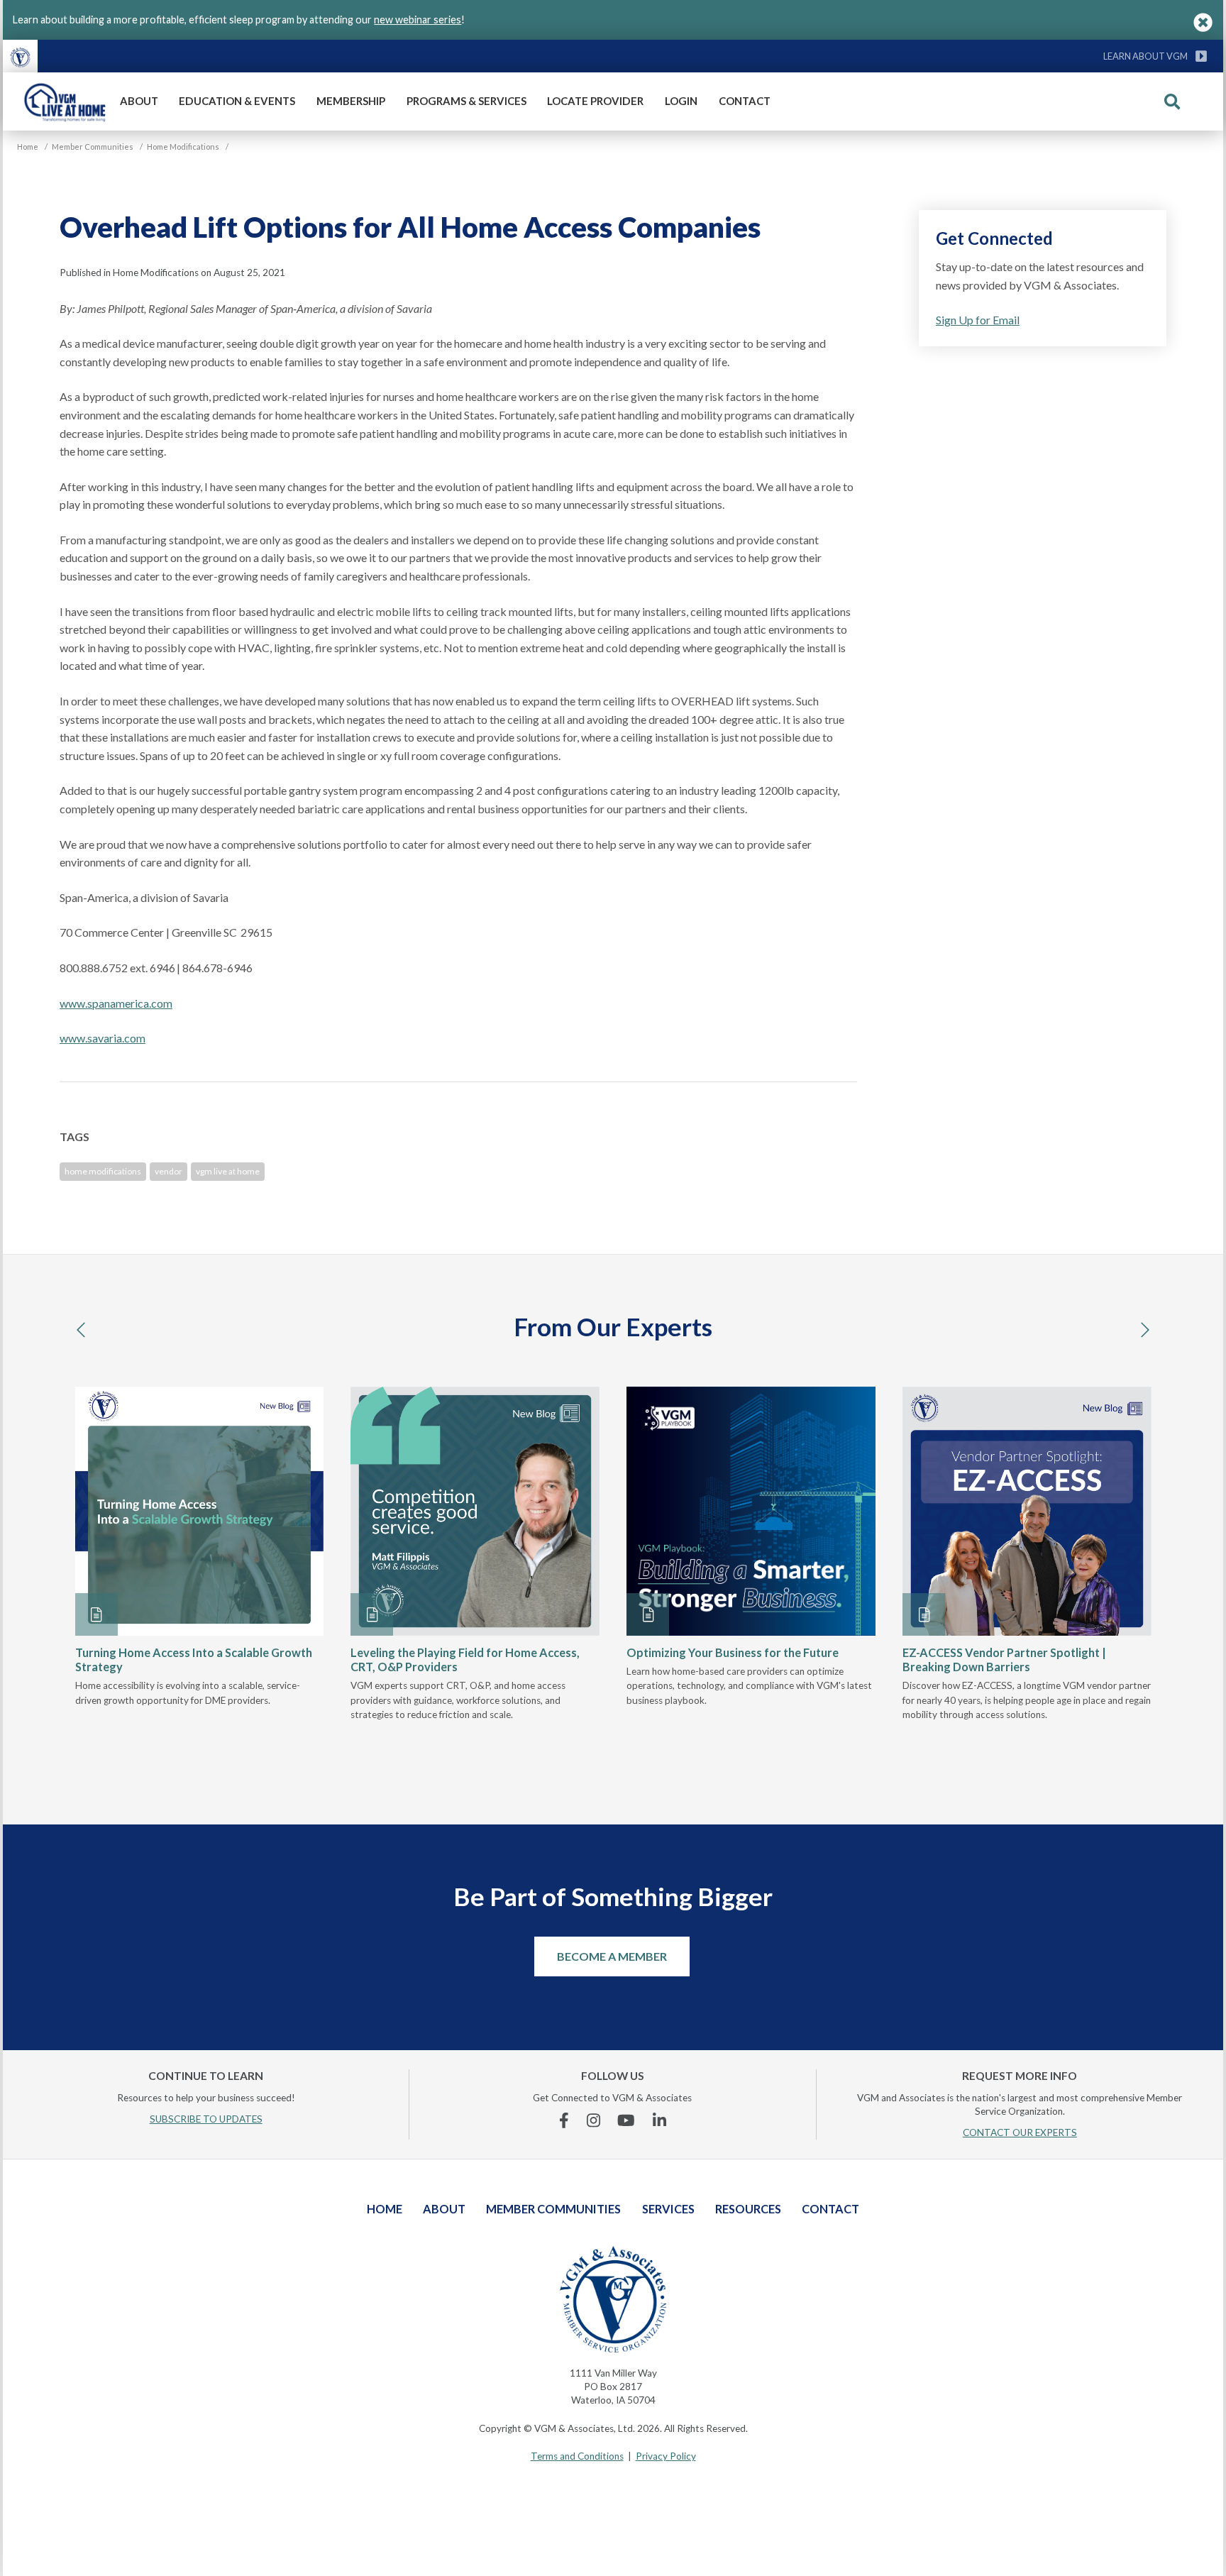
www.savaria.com (103, 1038)
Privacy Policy (666, 2456)
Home (385, 2209)
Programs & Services (466, 101)
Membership (351, 101)
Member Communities (553, 2209)
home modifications (103, 1171)
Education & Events (237, 101)
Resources (748, 2209)
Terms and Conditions (577, 2456)
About (139, 101)
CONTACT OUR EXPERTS (1020, 2132)
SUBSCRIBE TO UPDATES (206, 2119)
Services (668, 2209)
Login (681, 101)
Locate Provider (595, 101)
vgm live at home (228, 1171)
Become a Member (612, 1956)
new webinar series (418, 20)
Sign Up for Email (978, 320)
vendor (169, 1171)
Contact (745, 101)
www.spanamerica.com (116, 1003)
